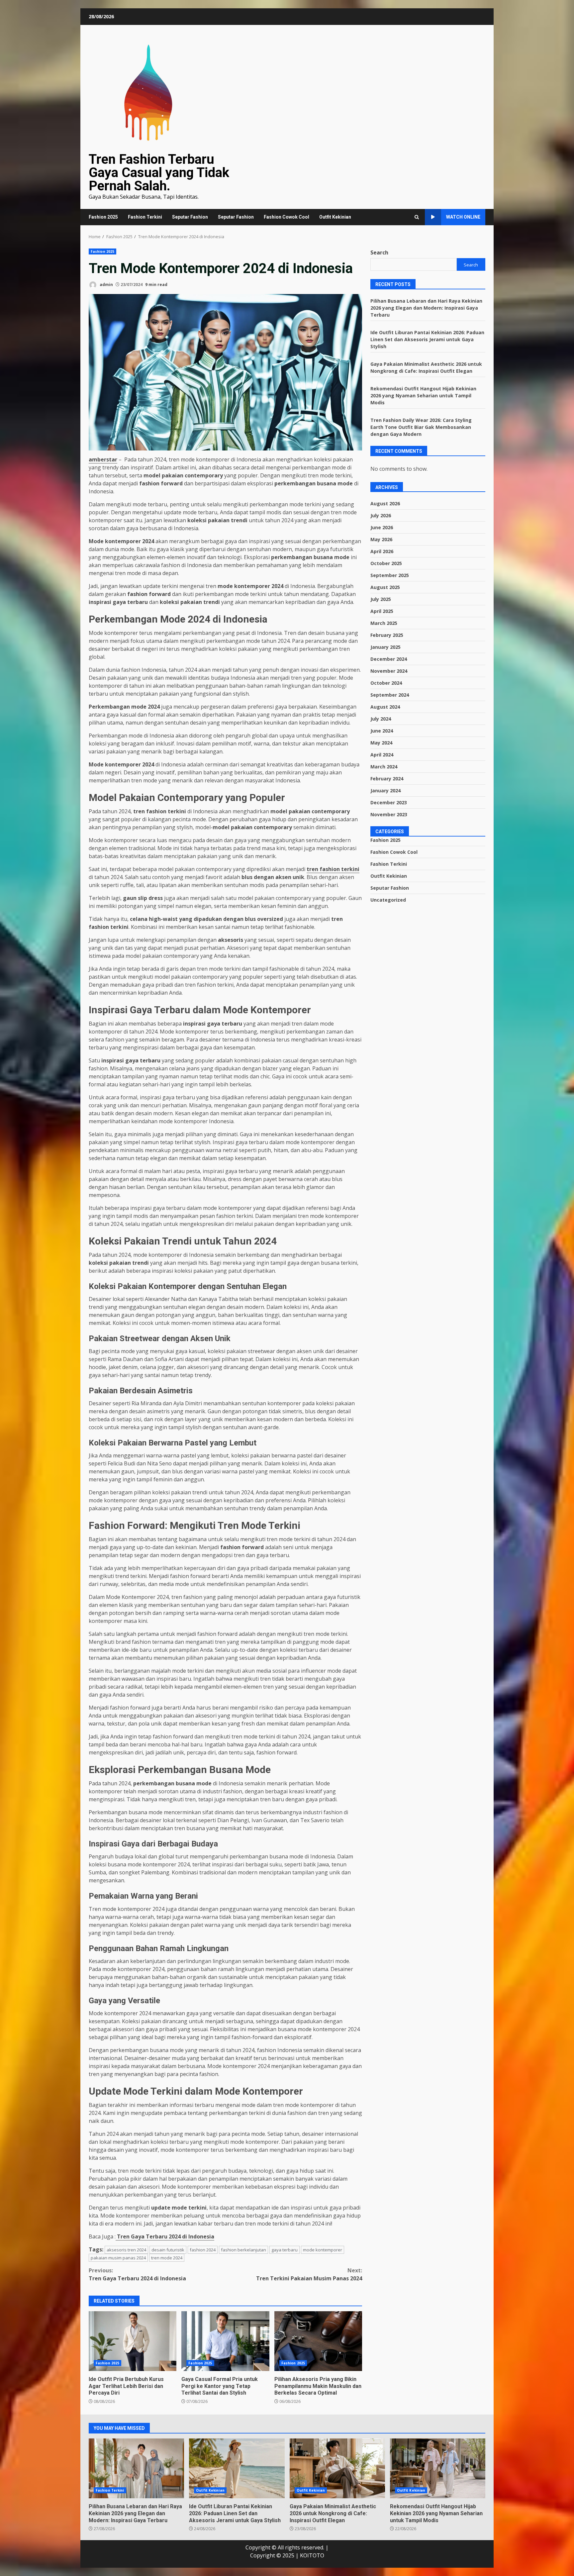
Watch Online (463, 217)
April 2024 (382, 755)
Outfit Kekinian (335, 217)
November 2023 (389, 814)
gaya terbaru (285, 2250)
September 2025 (390, 575)
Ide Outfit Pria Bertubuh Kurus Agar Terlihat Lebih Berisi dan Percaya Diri (133, 2341)
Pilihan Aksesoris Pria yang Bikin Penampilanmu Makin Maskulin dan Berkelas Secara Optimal (318, 2341)
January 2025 (385, 647)
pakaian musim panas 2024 (118, 2258)
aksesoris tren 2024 (126, 2250)
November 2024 (389, 671)
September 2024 (390, 695)
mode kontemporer (323, 2250)
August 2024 (385, 707)
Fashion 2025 (103, 217)
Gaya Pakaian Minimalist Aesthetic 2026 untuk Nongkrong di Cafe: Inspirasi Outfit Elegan (337, 2468)
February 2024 (387, 779)
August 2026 (385, 503)
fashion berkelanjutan (243, 2250)
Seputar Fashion (190, 217)
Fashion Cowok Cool (287, 217)
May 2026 (381, 539)
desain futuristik (168, 2250)
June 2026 (382, 527)
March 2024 (384, 767)
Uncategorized (388, 899)
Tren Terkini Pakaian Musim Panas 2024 (309, 2274)
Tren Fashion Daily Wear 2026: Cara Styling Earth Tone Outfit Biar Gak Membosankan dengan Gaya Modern (421, 427)
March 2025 (384, 623)
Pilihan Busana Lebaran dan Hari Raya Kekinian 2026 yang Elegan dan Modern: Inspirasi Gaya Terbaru (426, 307)
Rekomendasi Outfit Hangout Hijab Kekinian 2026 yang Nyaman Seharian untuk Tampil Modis (423, 395)
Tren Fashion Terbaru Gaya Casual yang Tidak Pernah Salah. (159, 173)
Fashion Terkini (145, 217)
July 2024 (381, 719)
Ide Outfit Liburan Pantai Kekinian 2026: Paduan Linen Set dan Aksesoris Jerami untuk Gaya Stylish (427, 339)
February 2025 (387, 635)
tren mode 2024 (167, 2258)
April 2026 (382, 551)
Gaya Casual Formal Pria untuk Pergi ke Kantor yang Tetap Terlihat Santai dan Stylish (225, 2341)
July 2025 (381, 599)
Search (379, 252)
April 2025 (382, 611)
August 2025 (385, 587)
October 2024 (386, 683)
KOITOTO (312, 2555)
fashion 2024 (203, 2250)
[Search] (417, 217)
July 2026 (381, 515)
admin (106, 285)
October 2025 (386, 563)
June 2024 (382, 731)
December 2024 (389, 659)
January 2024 (385, 791)
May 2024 (381, 743)
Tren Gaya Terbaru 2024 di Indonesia (137, 2274)
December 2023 (389, 802)
